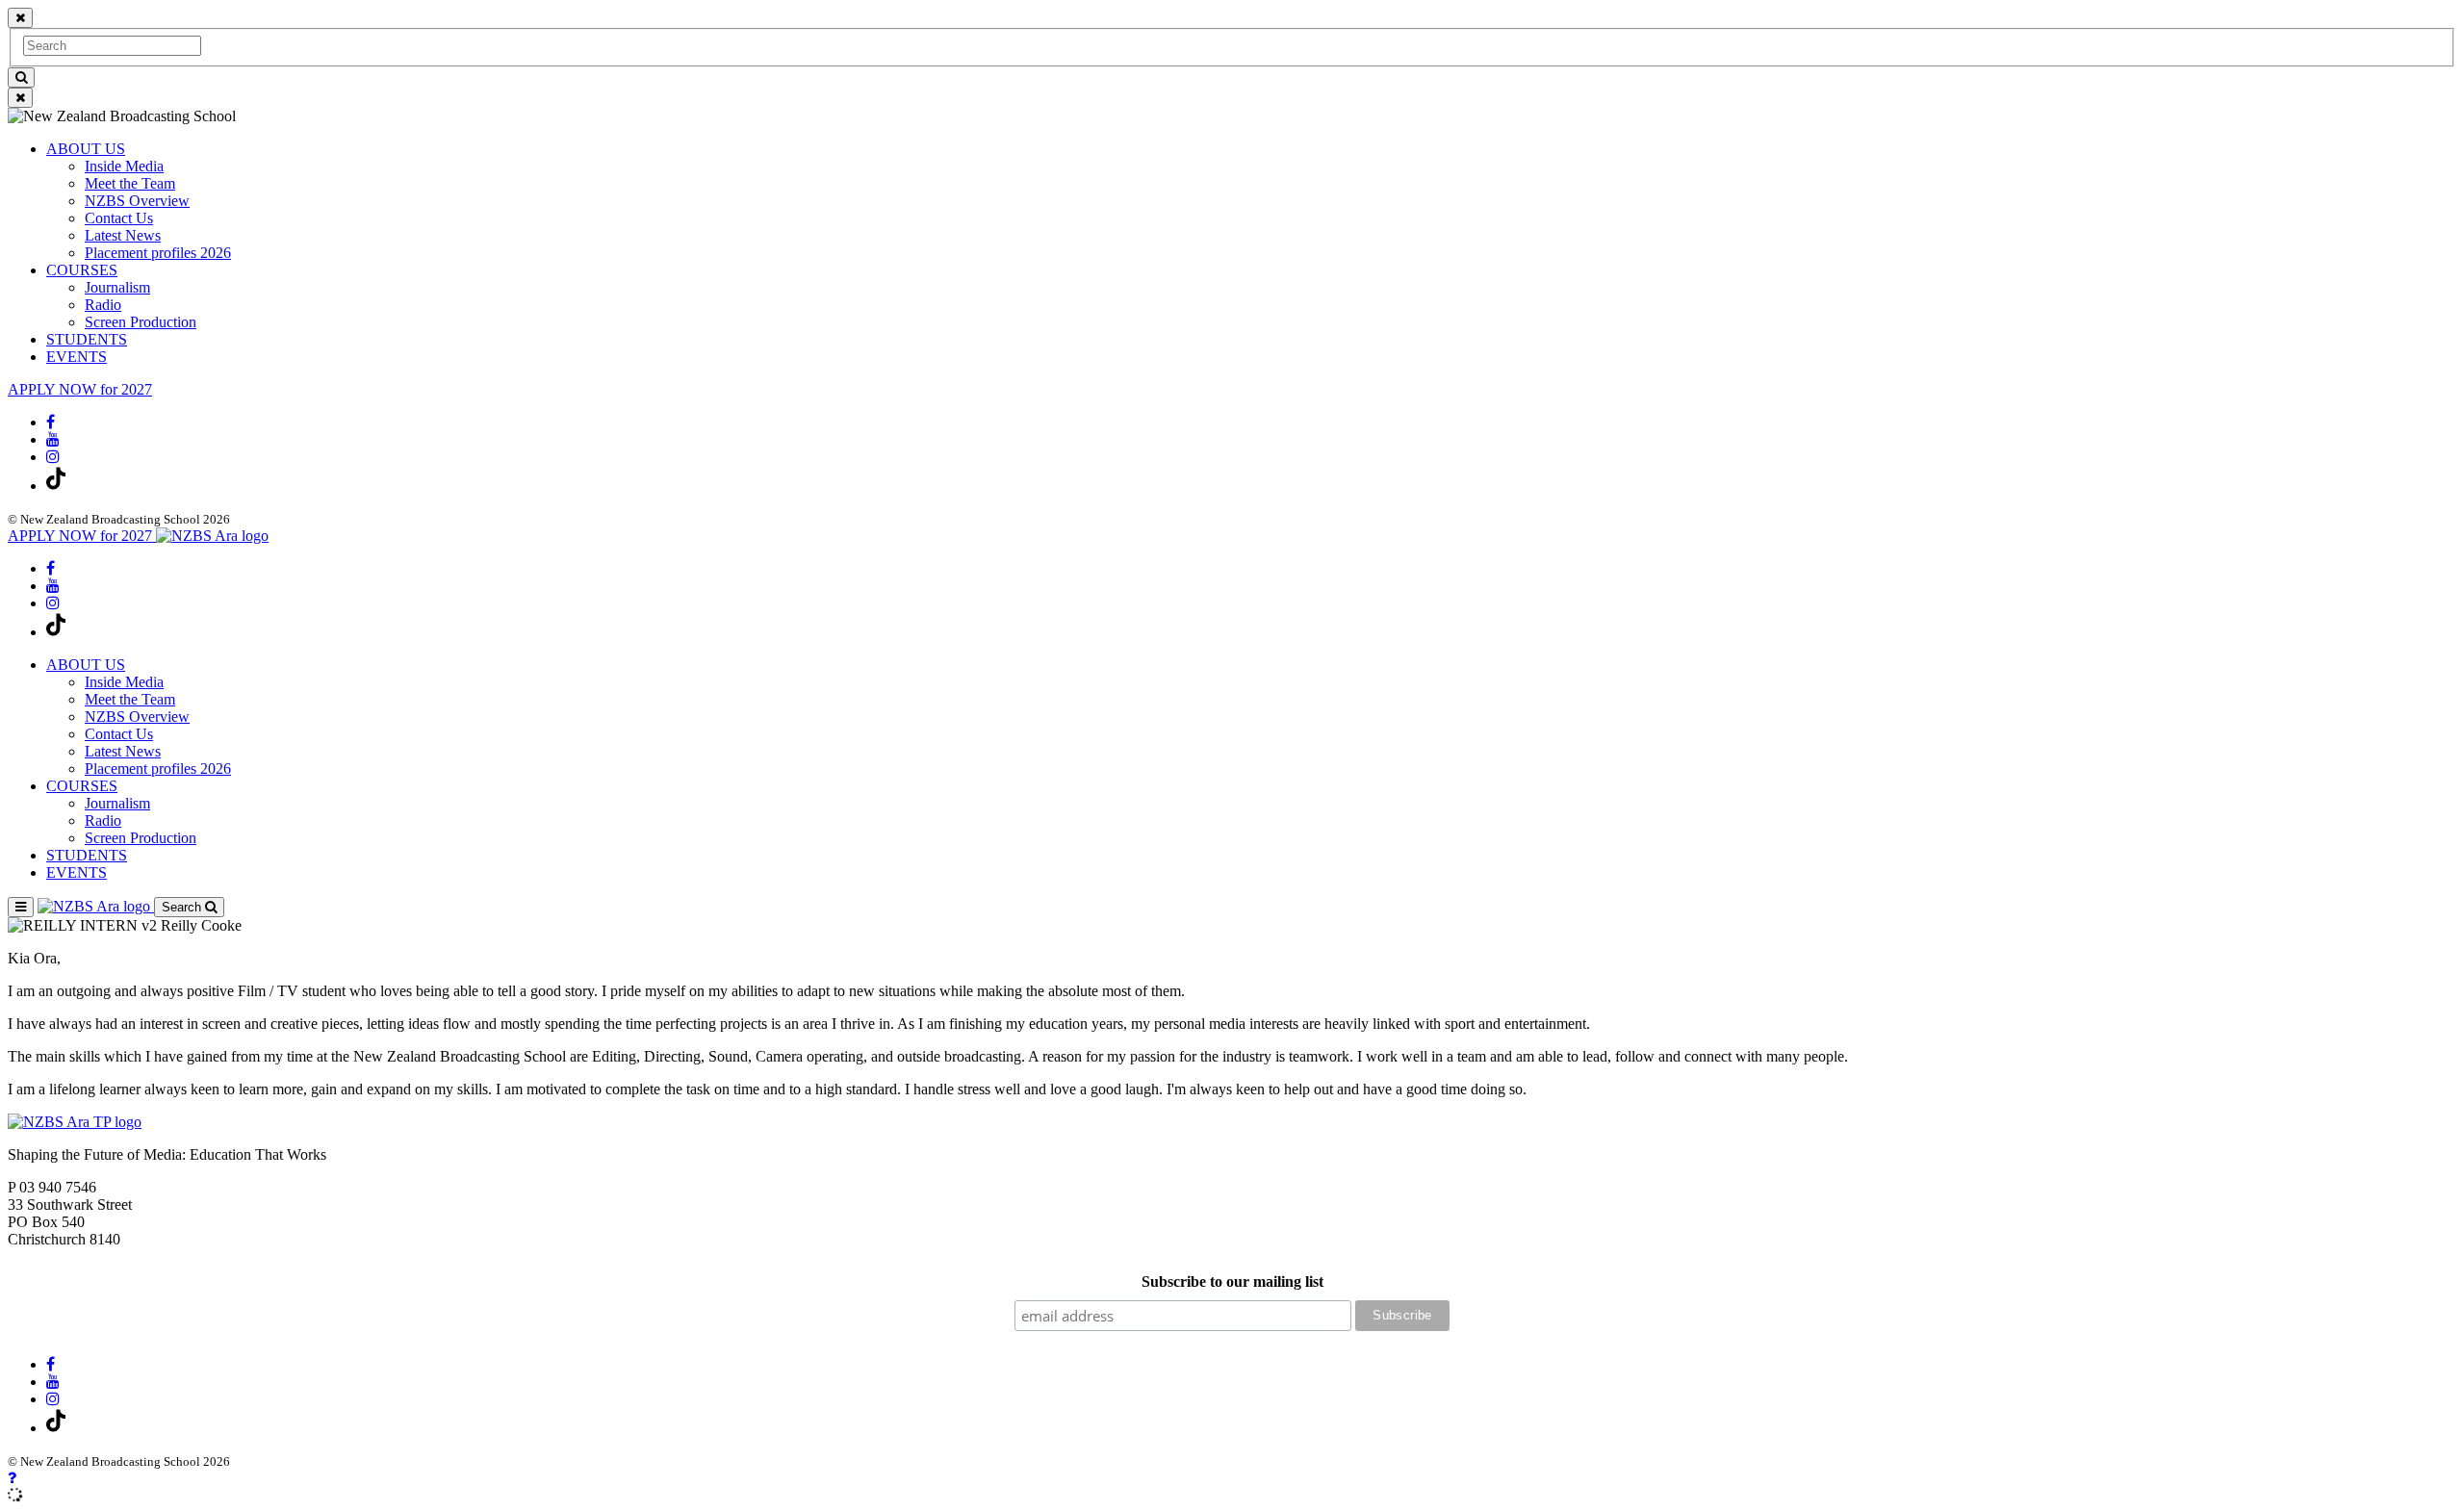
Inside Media (124, 166)
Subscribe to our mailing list (1232, 1281)
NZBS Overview (137, 201)
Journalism (117, 287)
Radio (103, 305)
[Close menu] (20, 18)
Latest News (123, 235)
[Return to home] (212, 536)
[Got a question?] (12, 1478)
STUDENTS (87, 339)
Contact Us (119, 218)
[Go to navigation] (21, 907)
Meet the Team (130, 183)
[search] (21, 77)
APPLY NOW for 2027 (80, 389)
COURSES (82, 270)
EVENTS (77, 357)
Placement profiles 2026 (158, 253)
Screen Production (141, 322)
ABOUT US (86, 149)
